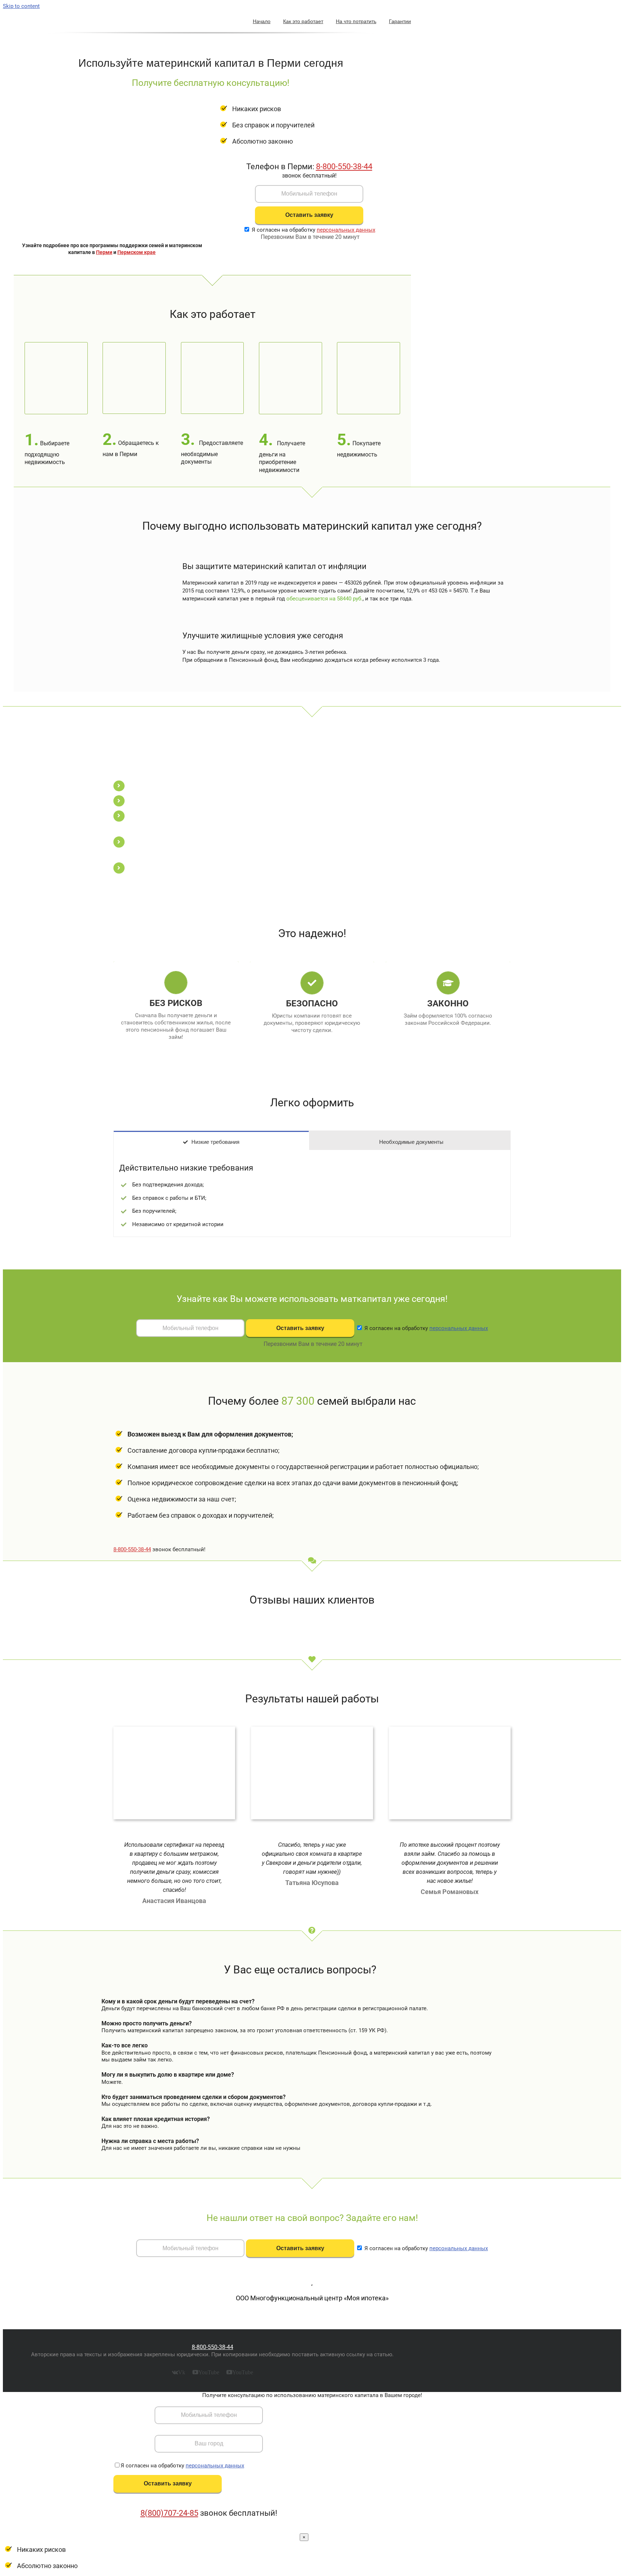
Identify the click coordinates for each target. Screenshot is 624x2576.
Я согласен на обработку (313, 230)
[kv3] (182, 1729)
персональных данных (346, 230)
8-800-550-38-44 (344, 167)
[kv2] (458, 1729)
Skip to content (21, 6)
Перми (104, 252)
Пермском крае (136, 252)
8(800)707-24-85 (169, 2513)
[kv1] (320, 1729)
